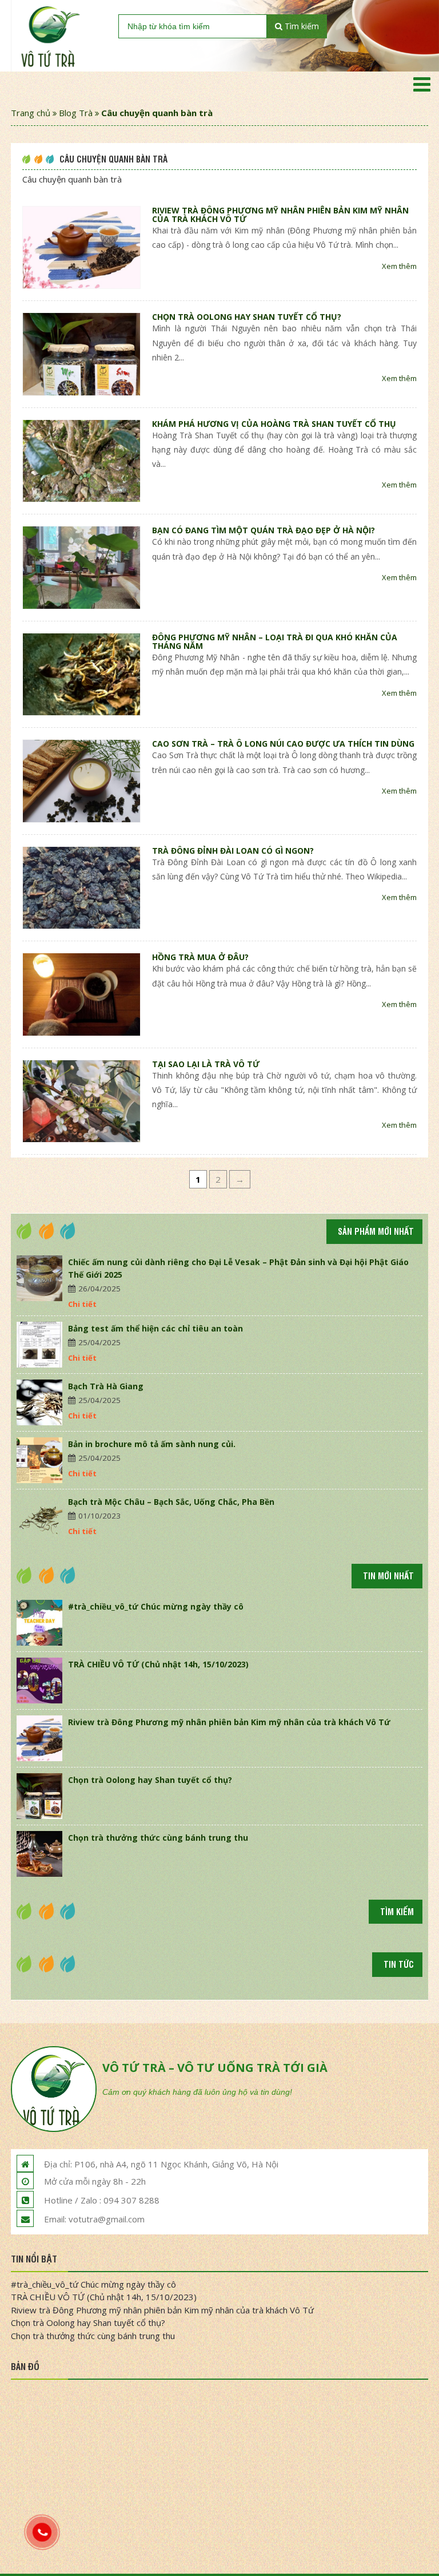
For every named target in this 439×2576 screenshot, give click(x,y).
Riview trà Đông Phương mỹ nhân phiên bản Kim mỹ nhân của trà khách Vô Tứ (280, 215)
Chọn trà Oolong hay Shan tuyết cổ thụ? (247, 317)
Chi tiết (82, 1304)
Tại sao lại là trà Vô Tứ (206, 1064)
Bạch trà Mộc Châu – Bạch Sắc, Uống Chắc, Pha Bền (171, 1502)
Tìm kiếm (301, 26)
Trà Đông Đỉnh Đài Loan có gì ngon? (233, 851)
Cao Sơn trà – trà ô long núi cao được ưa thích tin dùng (283, 744)
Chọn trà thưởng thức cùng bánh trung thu (158, 1838)
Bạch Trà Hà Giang (106, 1386)
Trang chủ (31, 113)
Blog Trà (76, 113)
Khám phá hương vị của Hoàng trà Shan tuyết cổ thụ (274, 424)
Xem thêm (399, 266)
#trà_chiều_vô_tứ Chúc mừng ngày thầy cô (156, 1606)
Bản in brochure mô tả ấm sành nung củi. (152, 1444)
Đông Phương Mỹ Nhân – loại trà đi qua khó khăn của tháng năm (275, 641)
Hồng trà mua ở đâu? (200, 957)
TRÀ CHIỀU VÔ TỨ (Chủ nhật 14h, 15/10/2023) (158, 1664)
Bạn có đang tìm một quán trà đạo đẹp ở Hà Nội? (264, 530)
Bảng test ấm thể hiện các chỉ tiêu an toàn (155, 1328)
